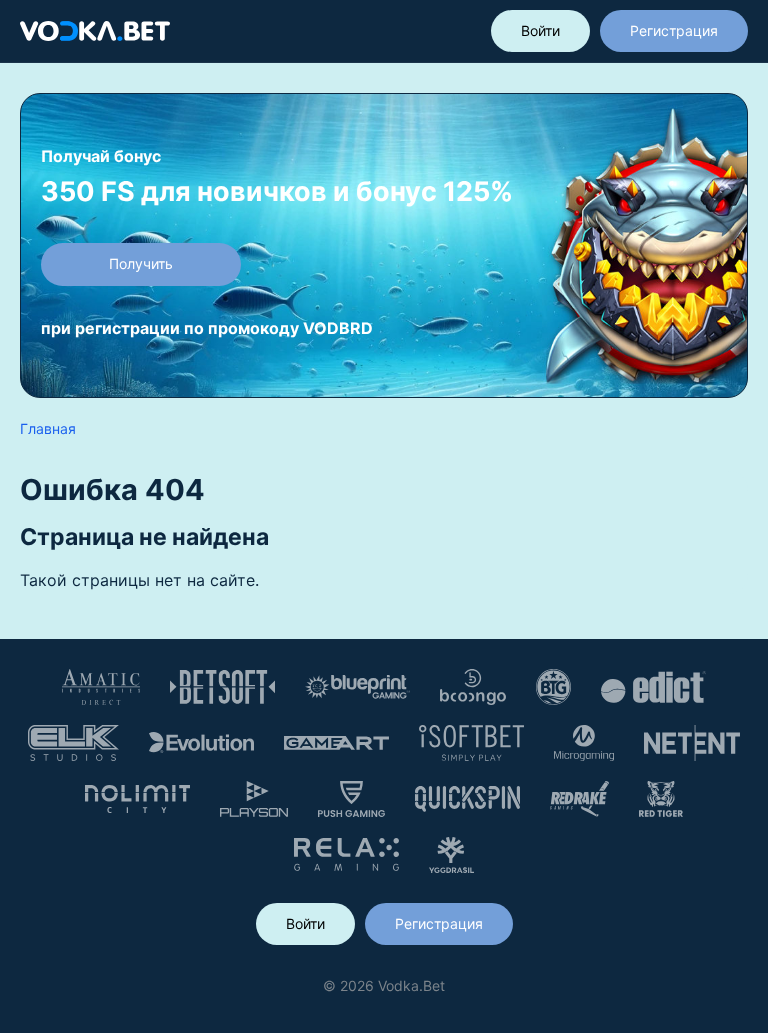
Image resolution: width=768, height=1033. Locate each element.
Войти (540, 30)
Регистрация (674, 30)
